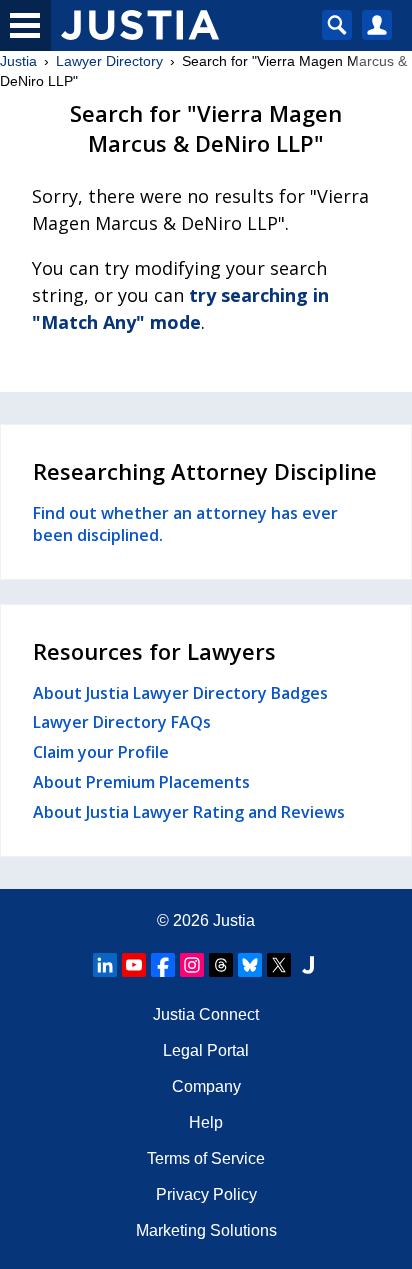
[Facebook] (163, 965)
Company (206, 1086)
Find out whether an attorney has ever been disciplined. (185, 524)
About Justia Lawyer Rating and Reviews (189, 812)
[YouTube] (134, 965)
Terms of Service (206, 1158)
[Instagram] (192, 965)
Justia (18, 61)
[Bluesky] (250, 965)
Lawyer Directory (109, 61)
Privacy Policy (206, 1194)
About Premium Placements (141, 782)
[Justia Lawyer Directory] (308, 965)
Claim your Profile (101, 752)
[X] (279, 965)
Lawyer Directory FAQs (122, 722)
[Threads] (221, 965)
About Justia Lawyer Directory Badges (180, 693)
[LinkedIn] (105, 965)
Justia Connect (206, 1014)
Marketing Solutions (206, 1230)
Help (206, 1122)
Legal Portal (206, 1050)
